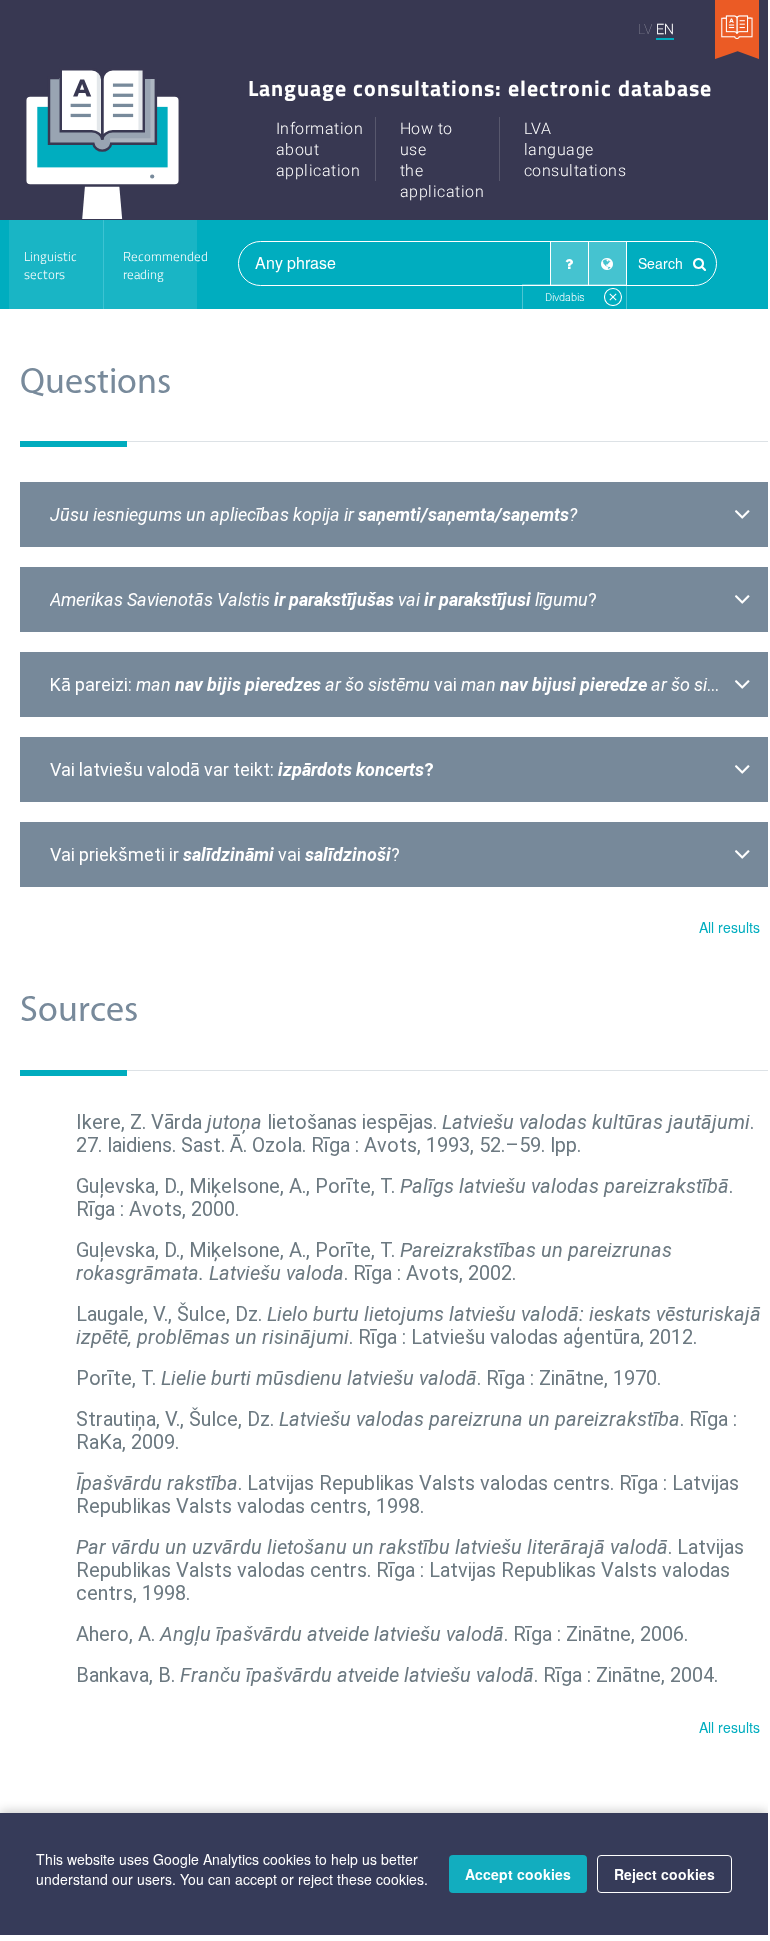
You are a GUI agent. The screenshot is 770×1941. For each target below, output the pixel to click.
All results (729, 927)
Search (662, 263)
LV (645, 28)
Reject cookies (664, 1874)
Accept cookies (518, 1874)
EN (665, 28)
